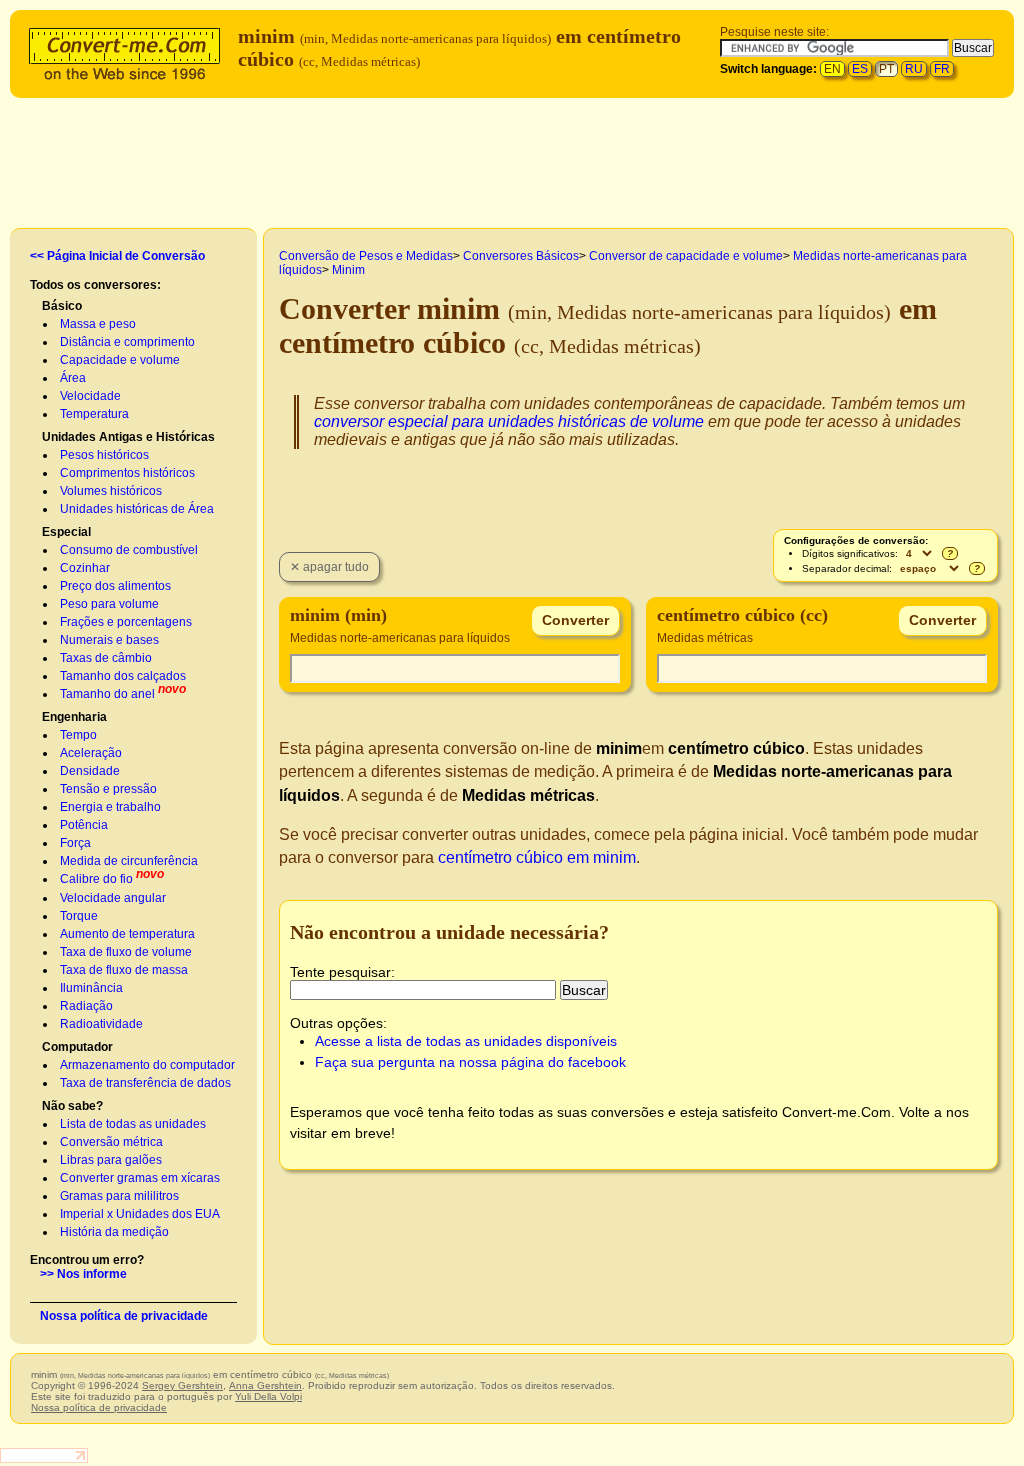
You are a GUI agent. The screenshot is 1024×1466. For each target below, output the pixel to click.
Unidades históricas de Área (137, 509)
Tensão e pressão (108, 789)
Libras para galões (111, 1160)
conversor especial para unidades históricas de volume (509, 421)
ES (860, 69)
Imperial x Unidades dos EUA (140, 1214)
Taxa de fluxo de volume (126, 952)
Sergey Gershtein (182, 1385)
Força (75, 843)
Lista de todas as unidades (133, 1124)
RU (914, 69)
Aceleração (91, 753)
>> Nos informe (83, 1274)
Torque (79, 916)
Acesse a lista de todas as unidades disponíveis (466, 1041)
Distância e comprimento (127, 342)
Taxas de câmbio (106, 658)
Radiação (86, 1006)
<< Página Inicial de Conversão (117, 256)
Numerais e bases (109, 640)
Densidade (90, 771)
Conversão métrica (111, 1142)
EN (832, 69)
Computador (77, 1047)
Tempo (78, 735)
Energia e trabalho (110, 807)
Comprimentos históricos (127, 473)
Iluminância (91, 988)
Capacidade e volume (120, 360)
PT (886, 69)
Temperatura (94, 414)
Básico (62, 306)
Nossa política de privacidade (124, 1316)
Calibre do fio (96, 879)
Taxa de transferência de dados (145, 1083)
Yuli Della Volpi (268, 1396)
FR (942, 69)
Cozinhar (85, 568)
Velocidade (90, 396)
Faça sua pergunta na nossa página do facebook (470, 1062)
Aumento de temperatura (127, 934)
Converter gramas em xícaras (140, 1178)
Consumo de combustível (129, 550)
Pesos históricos (104, 455)
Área (73, 378)
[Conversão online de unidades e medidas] (129, 51)
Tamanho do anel (107, 694)
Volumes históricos (111, 491)
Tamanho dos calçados (123, 676)
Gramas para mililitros (119, 1196)
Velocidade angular (113, 898)
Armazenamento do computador (147, 1065)
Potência (84, 825)
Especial (66, 532)
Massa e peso (98, 324)
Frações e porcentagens (126, 622)
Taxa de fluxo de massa (124, 970)
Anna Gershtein (265, 1385)
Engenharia (74, 717)
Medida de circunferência (129, 861)
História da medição (114, 1232)
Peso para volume (109, 604)
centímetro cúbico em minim (537, 857)
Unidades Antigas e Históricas (128, 437)
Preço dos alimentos (115, 586)
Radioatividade (101, 1024)
